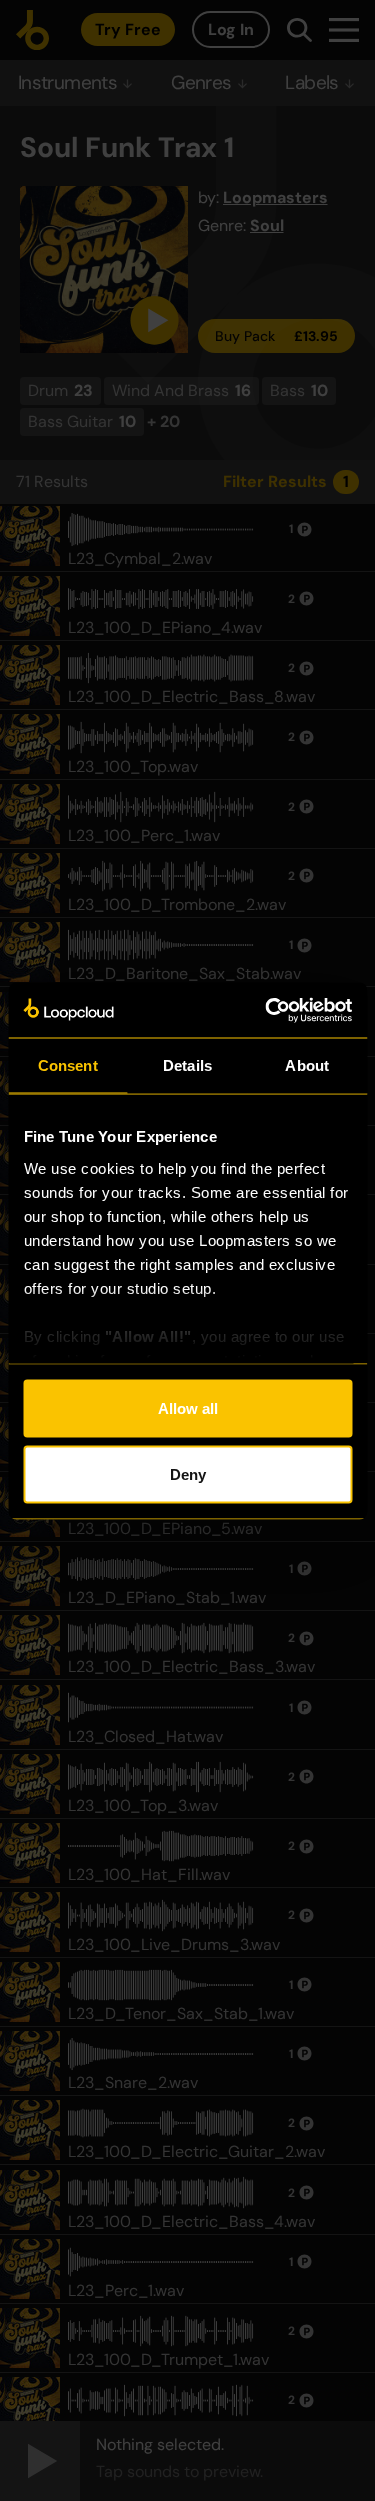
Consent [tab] (68, 1065)
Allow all (188, 1408)
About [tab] (307, 1065)
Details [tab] (187, 1065)
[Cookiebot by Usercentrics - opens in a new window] (267, 1010)
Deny (188, 1473)
